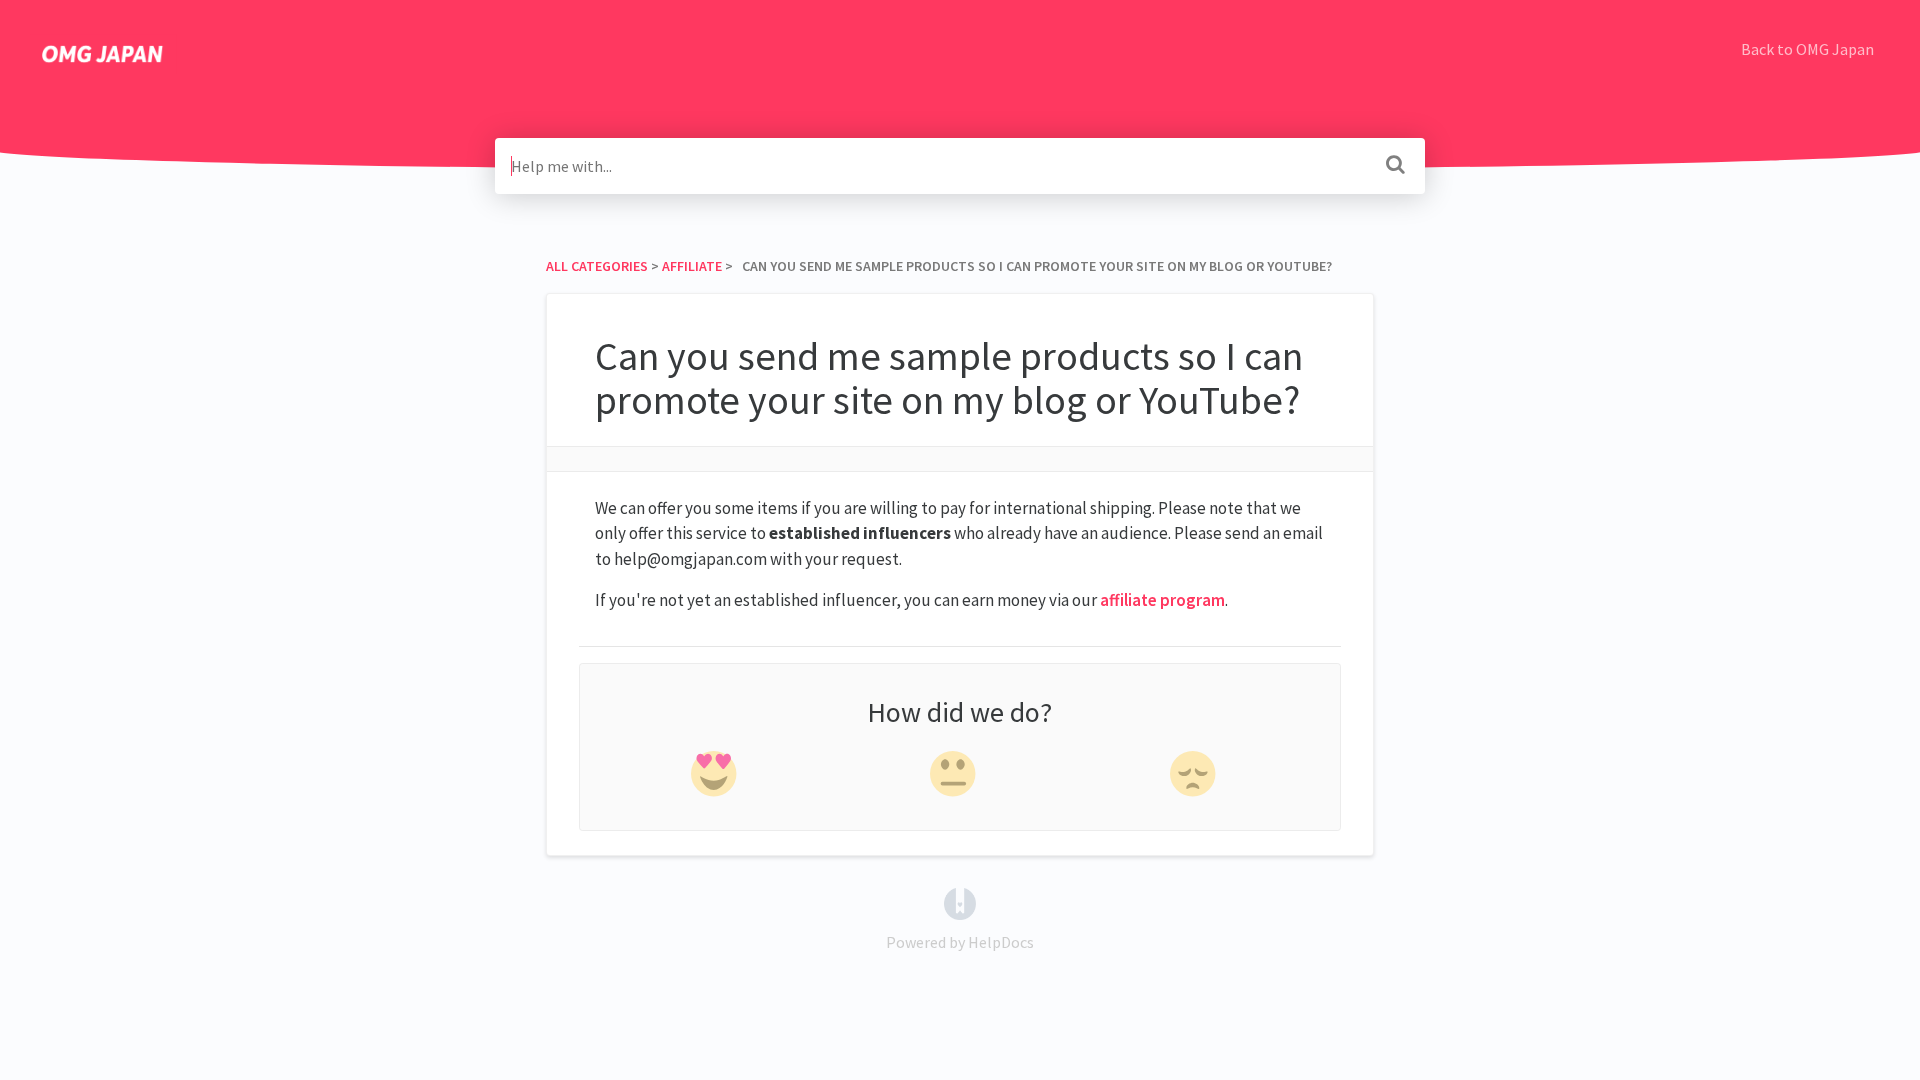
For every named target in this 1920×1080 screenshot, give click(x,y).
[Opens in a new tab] (960, 902)
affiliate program (1162, 600)
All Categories (597, 266)
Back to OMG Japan (1807, 49)
